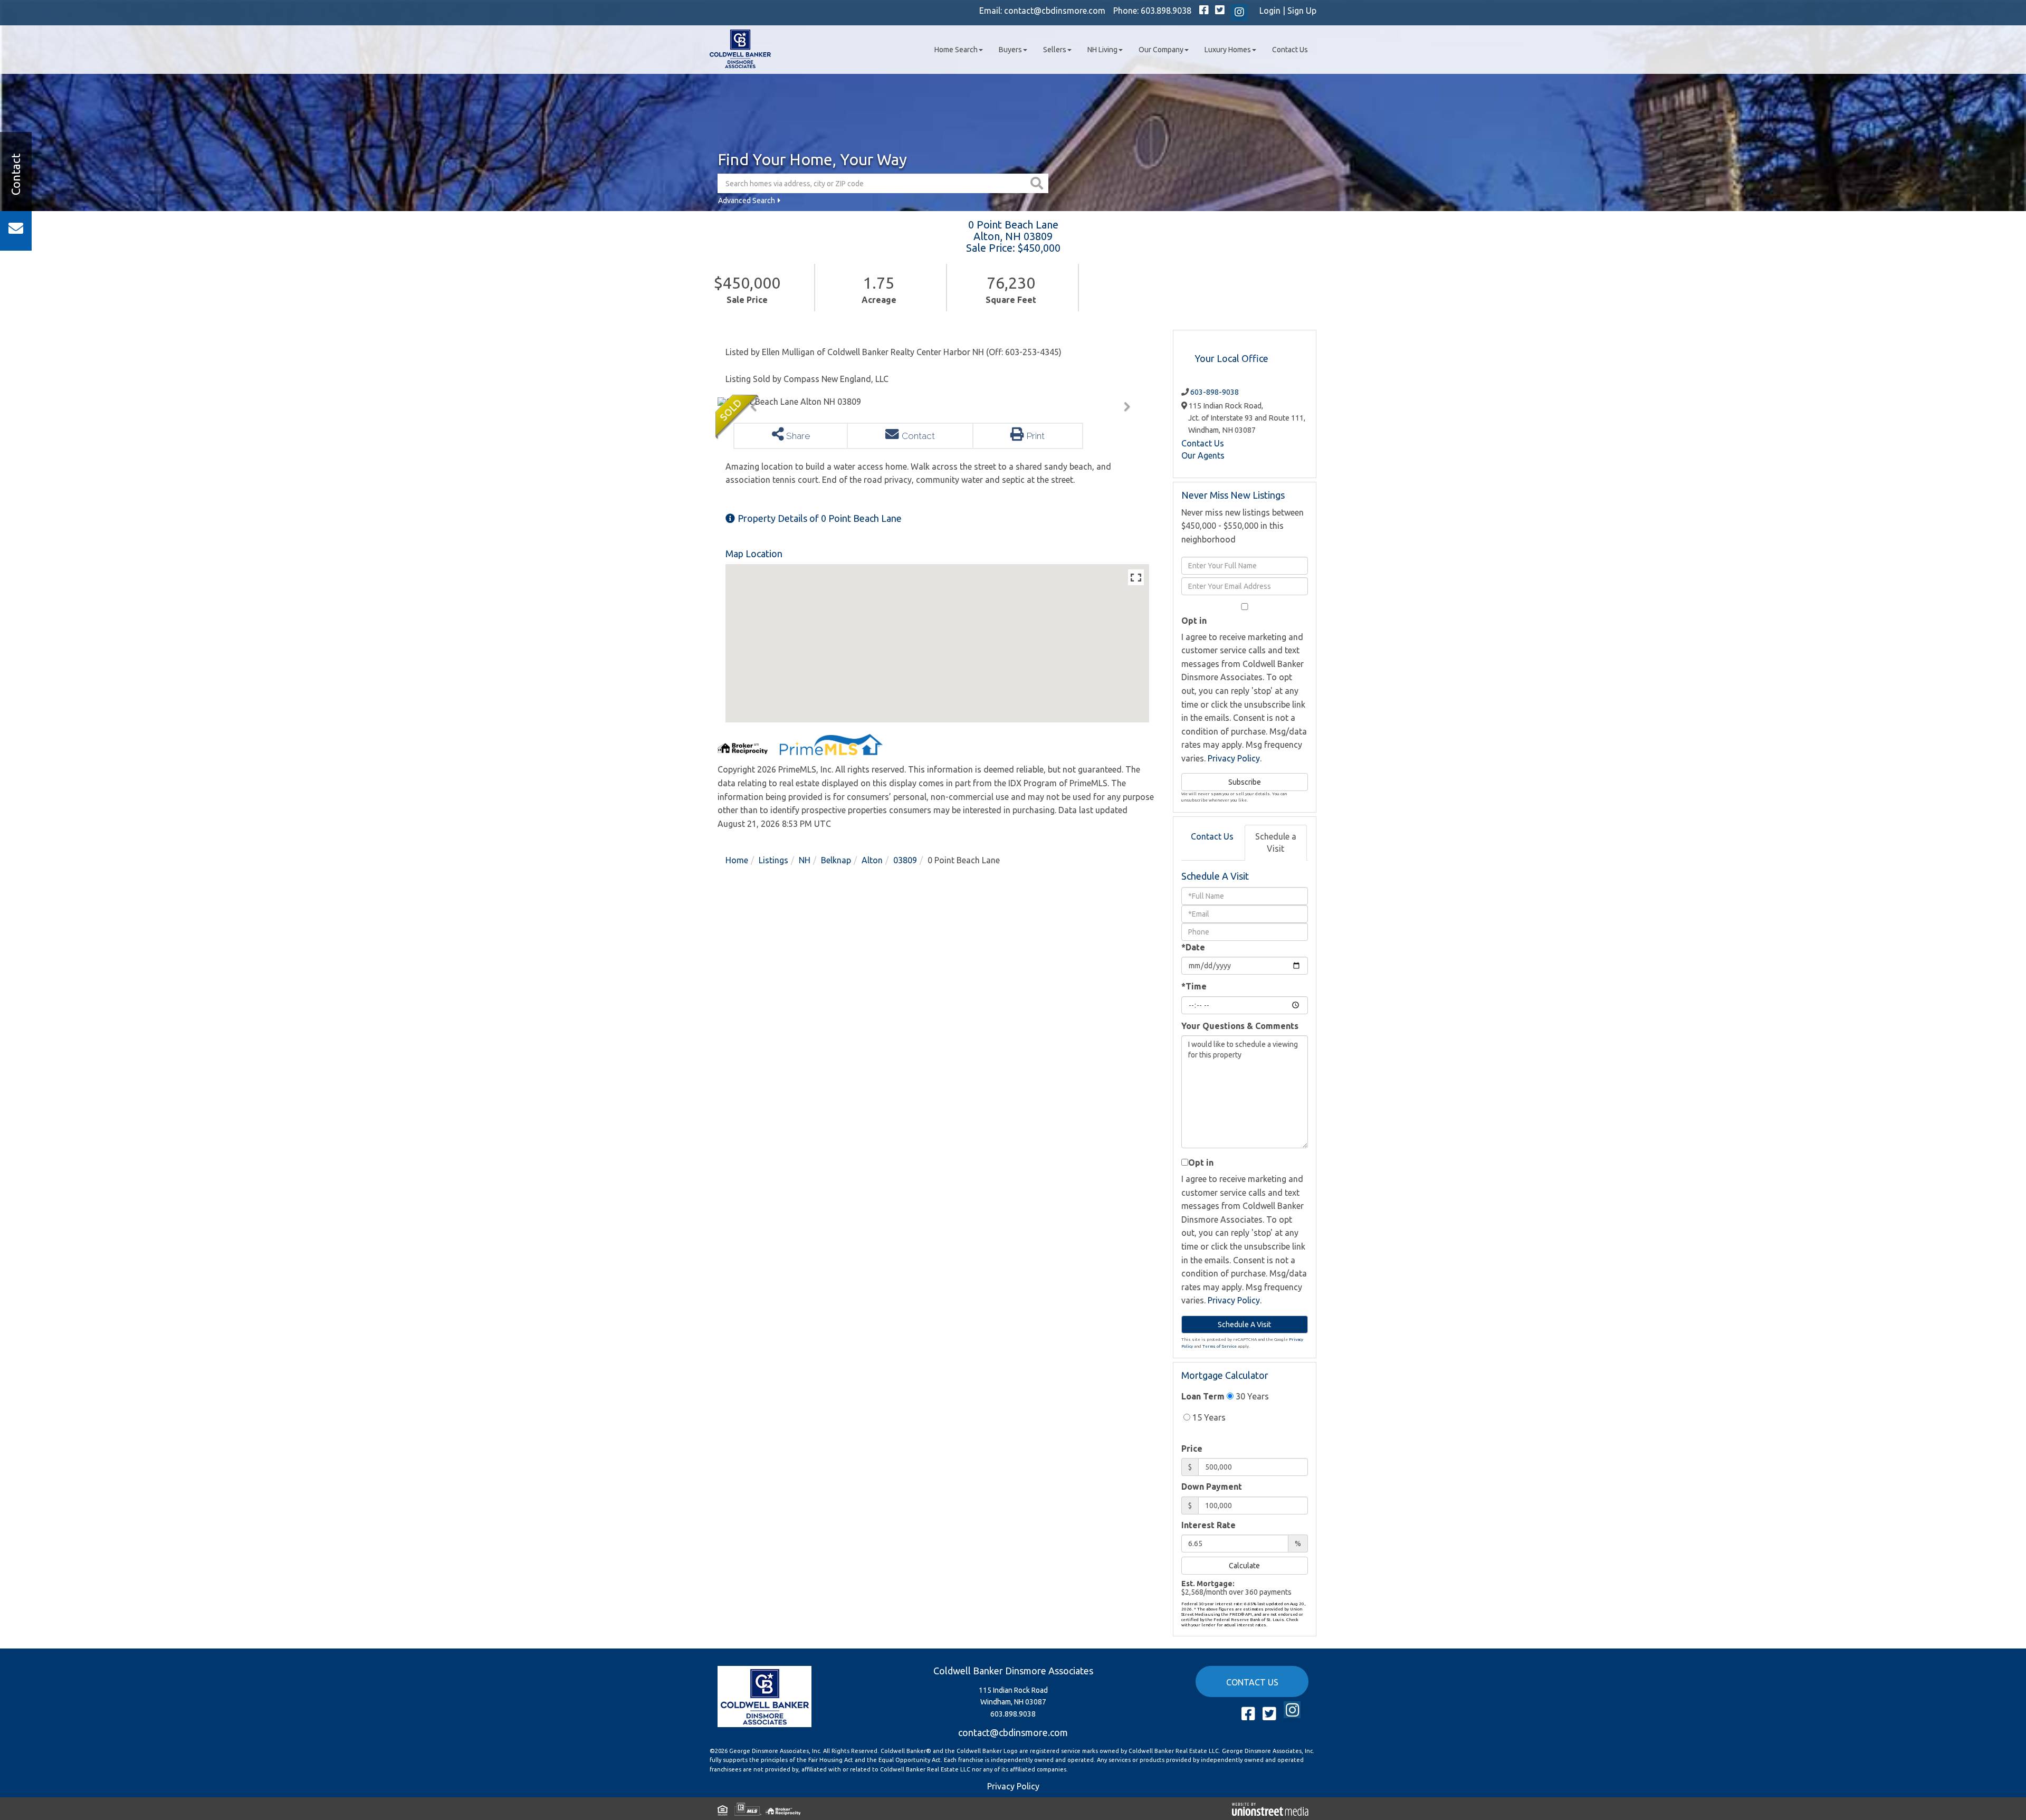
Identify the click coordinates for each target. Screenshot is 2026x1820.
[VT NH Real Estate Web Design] (1270, 1808)
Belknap (836, 860)
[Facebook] (1204, 11)
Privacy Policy (1234, 758)
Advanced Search (747, 201)
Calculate (1244, 1566)
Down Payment (1212, 1487)
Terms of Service (1220, 1346)
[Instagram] (1239, 13)
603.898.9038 (1166, 11)
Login (1270, 11)
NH (805, 860)
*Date (1193, 947)
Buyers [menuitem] (1010, 50)
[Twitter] (1220, 11)
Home (737, 860)
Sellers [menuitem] (1055, 50)
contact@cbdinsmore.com (1055, 11)
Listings (773, 860)
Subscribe (1245, 782)
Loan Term (1203, 1396)
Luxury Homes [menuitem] (1228, 50)
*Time (1194, 986)
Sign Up (1302, 11)
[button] (1038, 183)
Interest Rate (1208, 1525)
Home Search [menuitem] (956, 50)
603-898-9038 (1215, 392)
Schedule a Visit (1276, 842)
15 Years (1208, 1417)
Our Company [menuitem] (1161, 50)
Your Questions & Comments (1240, 1026)
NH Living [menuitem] (1102, 50)
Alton (872, 860)
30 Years (1251, 1396)
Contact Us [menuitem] (1290, 50)
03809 (905, 860)
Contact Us (1203, 443)
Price (1192, 1449)
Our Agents (1203, 455)
